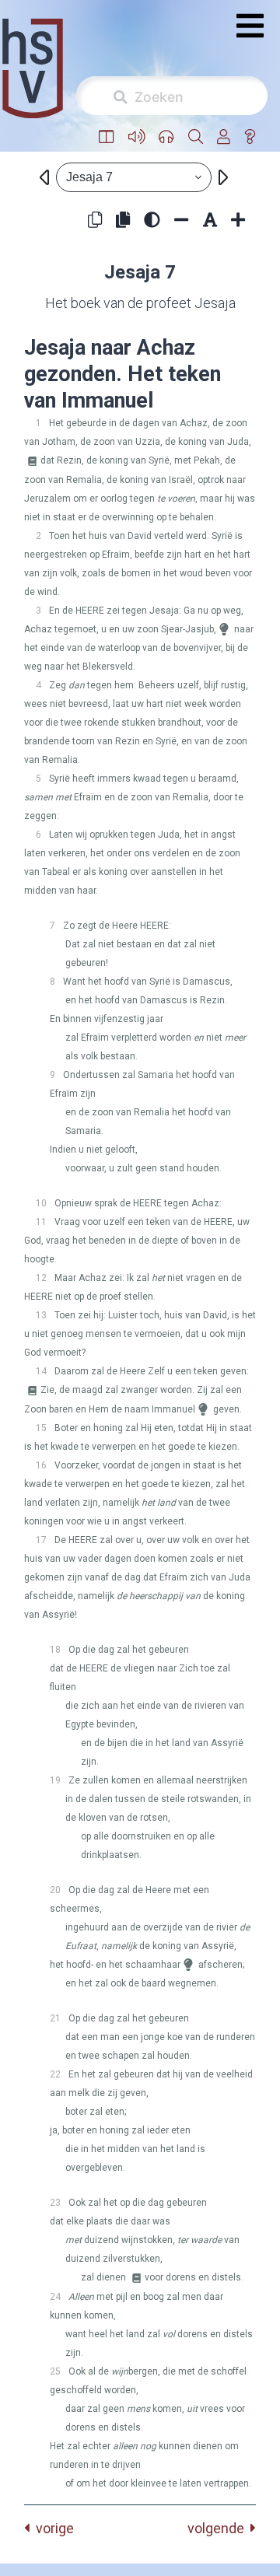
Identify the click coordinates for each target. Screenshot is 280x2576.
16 (41, 1465)
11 (41, 1222)
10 (41, 1203)
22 (55, 2074)
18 (55, 1650)
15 (41, 1428)
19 (55, 1780)
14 (41, 1371)
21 (55, 2018)
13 (41, 1315)
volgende (219, 2528)
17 (41, 1540)
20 (55, 1890)
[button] (107, 137)
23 (55, 2203)
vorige (52, 2528)
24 (55, 2297)
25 (55, 2371)
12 (41, 1278)
